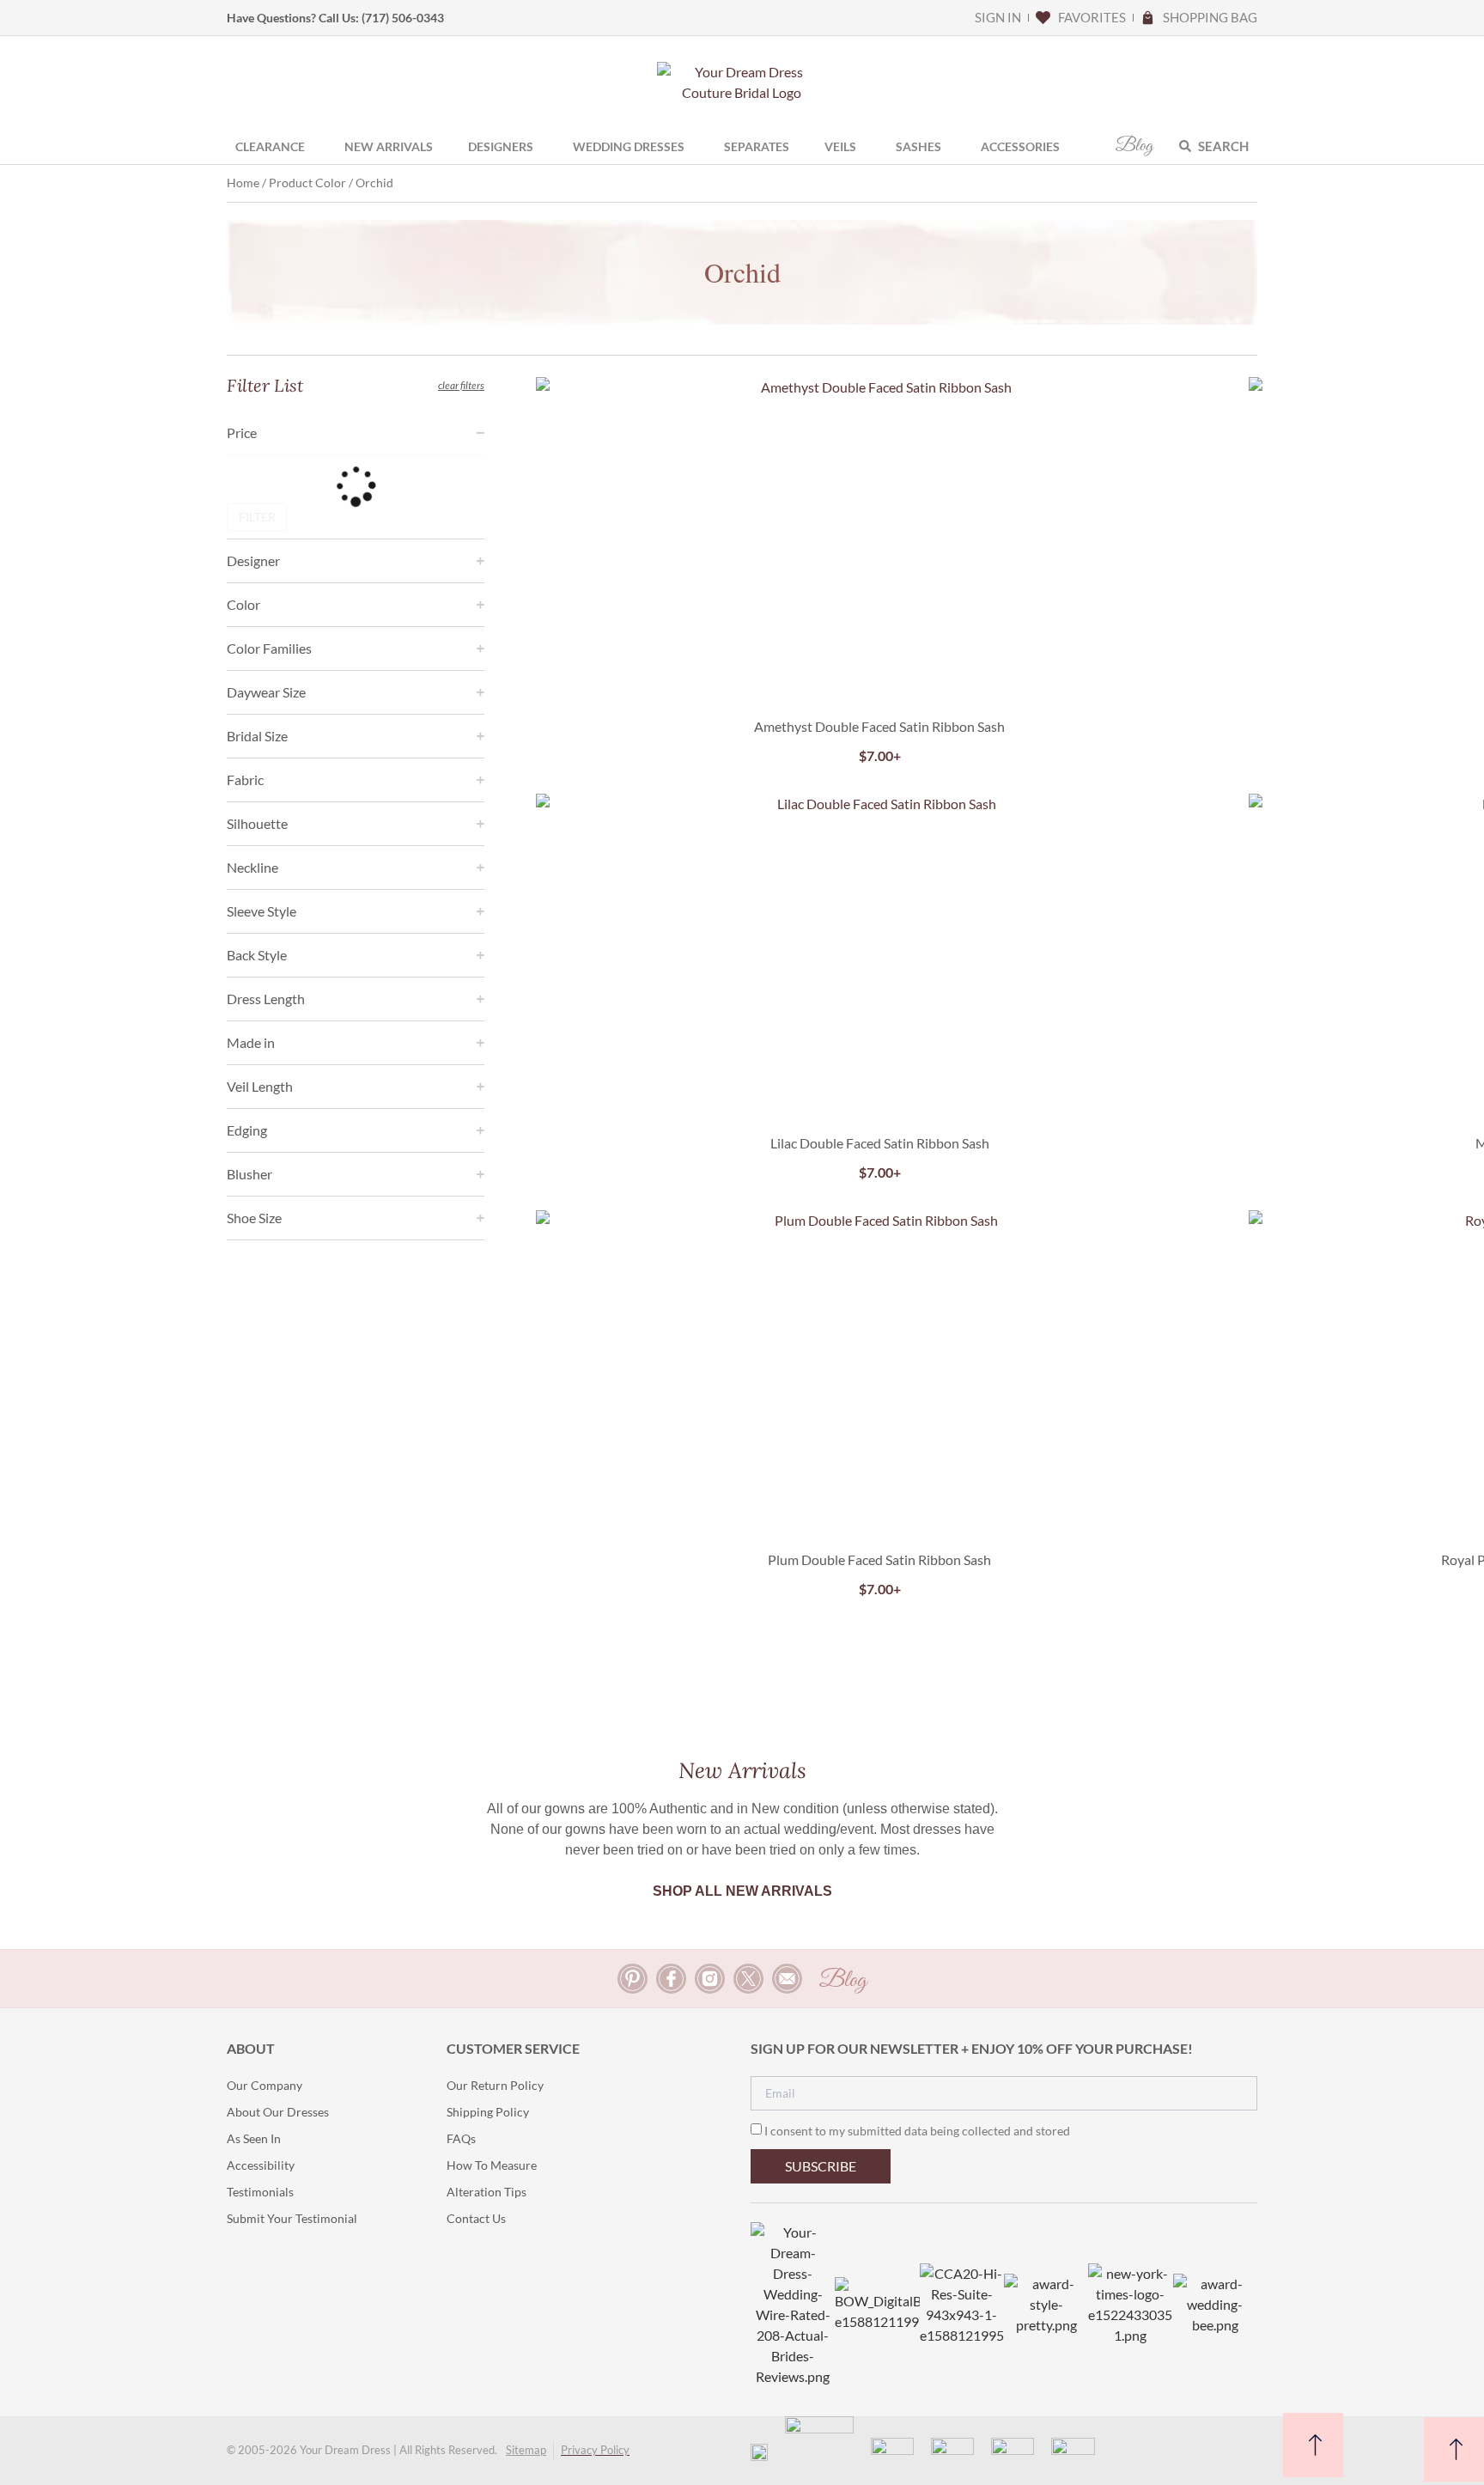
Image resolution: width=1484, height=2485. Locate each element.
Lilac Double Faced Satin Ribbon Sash (880, 1143)
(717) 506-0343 (403, 18)
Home (243, 183)
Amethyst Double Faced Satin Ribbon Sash (879, 726)
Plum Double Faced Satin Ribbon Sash (879, 1559)
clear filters (461, 385)
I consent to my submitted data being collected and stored (917, 2131)
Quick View (880, 665)
